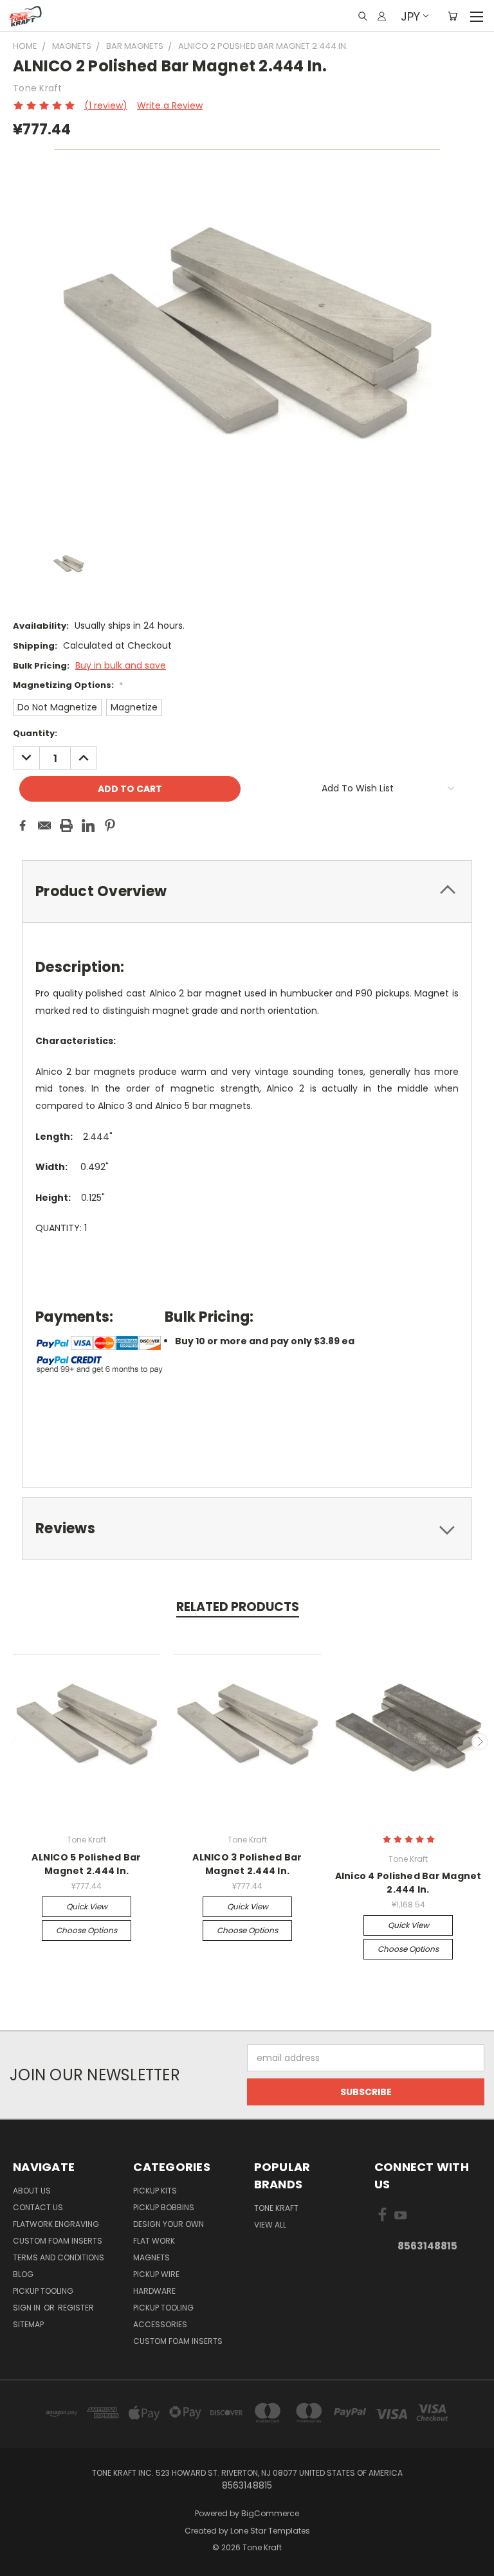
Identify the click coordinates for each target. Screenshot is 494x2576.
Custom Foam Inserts (58, 2241)
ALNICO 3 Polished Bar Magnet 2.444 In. (247, 1864)
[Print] (66, 825)
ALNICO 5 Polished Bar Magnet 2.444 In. (86, 1864)
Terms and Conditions (59, 2257)
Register (76, 2308)
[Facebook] (23, 825)
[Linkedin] (88, 825)
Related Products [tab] (238, 1607)
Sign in (28, 2308)
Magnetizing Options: (68, 685)
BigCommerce (270, 2513)
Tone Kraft (276, 2208)
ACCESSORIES (160, 2324)
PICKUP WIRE (156, 2274)
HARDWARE (154, 2291)
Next (480, 1742)
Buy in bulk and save (121, 665)
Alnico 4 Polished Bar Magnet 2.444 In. (408, 1883)
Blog (23, 2274)
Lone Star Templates (270, 2531)
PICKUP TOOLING (163, 2308)
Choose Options (87, 1930)
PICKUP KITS (155, 2191)
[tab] (247, 891)
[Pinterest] (110, 825)
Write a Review (170, 105)
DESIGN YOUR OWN (169, 2224)
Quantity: (35, 733)
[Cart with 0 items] (453, 16)
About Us (32, 2191)
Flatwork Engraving (56, 2224)
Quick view (87, 1906)
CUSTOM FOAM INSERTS (178, 2341)
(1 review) (106, 105)
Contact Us (38, 2207)
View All (270, 2225)
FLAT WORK (154, 2241)
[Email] (44, 825)
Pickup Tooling (43, 2291)
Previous (15, 1742)
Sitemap (28, 2324)
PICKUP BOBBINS (164, 2207)
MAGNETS (151, 2257)
